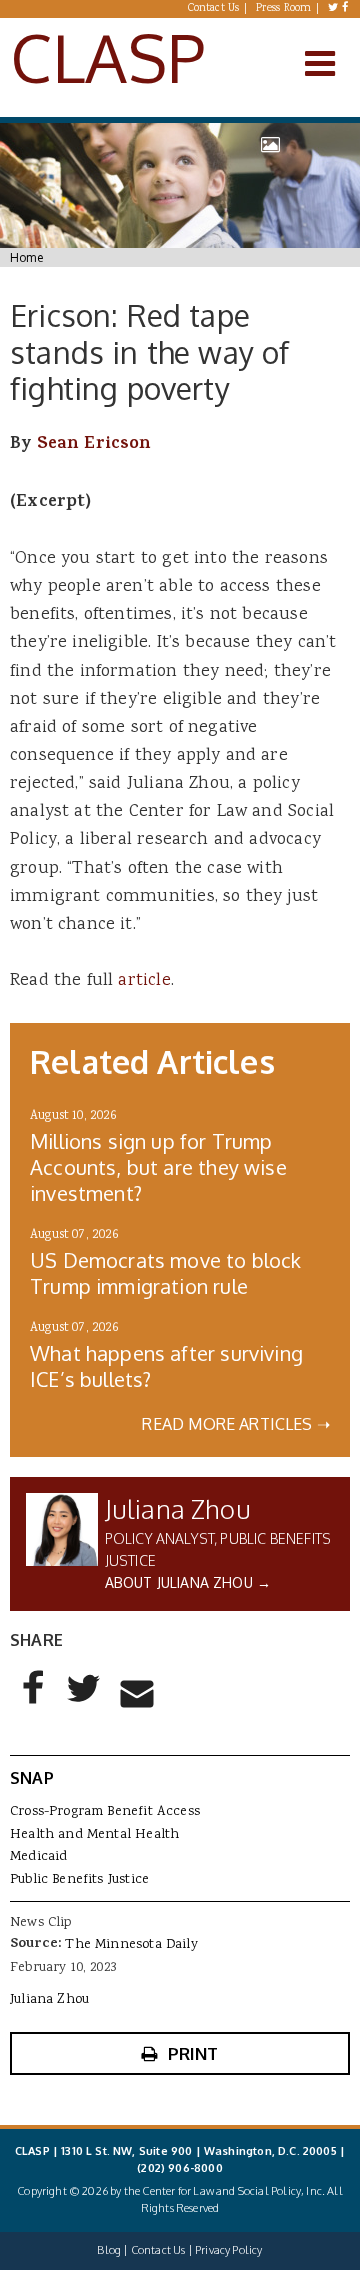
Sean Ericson (94, 445)
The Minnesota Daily (131, 1945)
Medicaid (38, 1857)
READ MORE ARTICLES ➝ (236, 1424)
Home (26, 257)
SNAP (32, 1778)
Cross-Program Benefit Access (105, 1812)
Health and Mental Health (94, 1835)
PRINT (193, 2053)
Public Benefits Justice (79, 1880)
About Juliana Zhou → (188, 1582)
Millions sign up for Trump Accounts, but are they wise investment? (158, 1167)
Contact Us (214, 9)
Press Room (284, 9)
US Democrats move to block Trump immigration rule (166, 1273)
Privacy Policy (228, 2250)
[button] (34, 1704)
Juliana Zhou (178, 1508)
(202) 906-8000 (179, 2168)
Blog (109, 2250)
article (144, 981)
